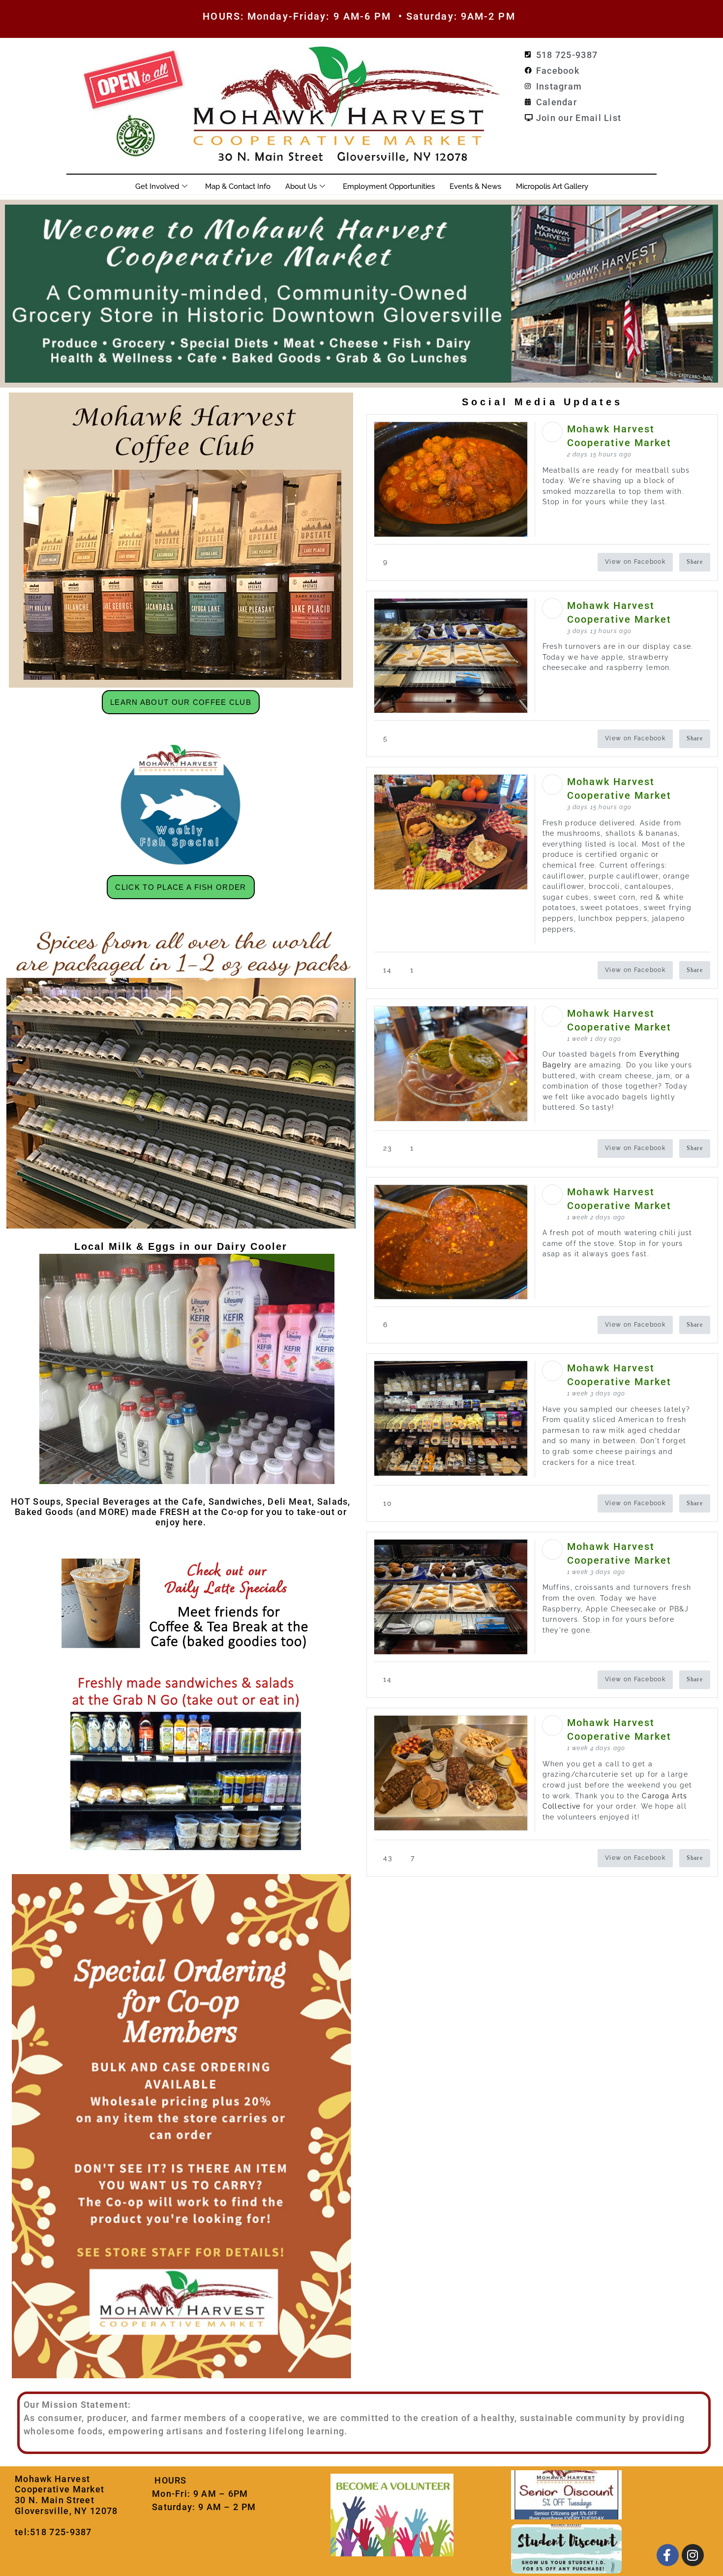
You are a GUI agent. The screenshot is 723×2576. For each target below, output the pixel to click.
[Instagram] (693, 2555)
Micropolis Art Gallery (552, 186)
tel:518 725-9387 (53, 2532)
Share (695, 562)
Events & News (475, 186)
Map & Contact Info (238, 186)
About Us (301, 186)
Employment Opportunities (389, 186)
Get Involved (157, 186)
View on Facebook (635, 562)
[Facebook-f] (668, 2555)
